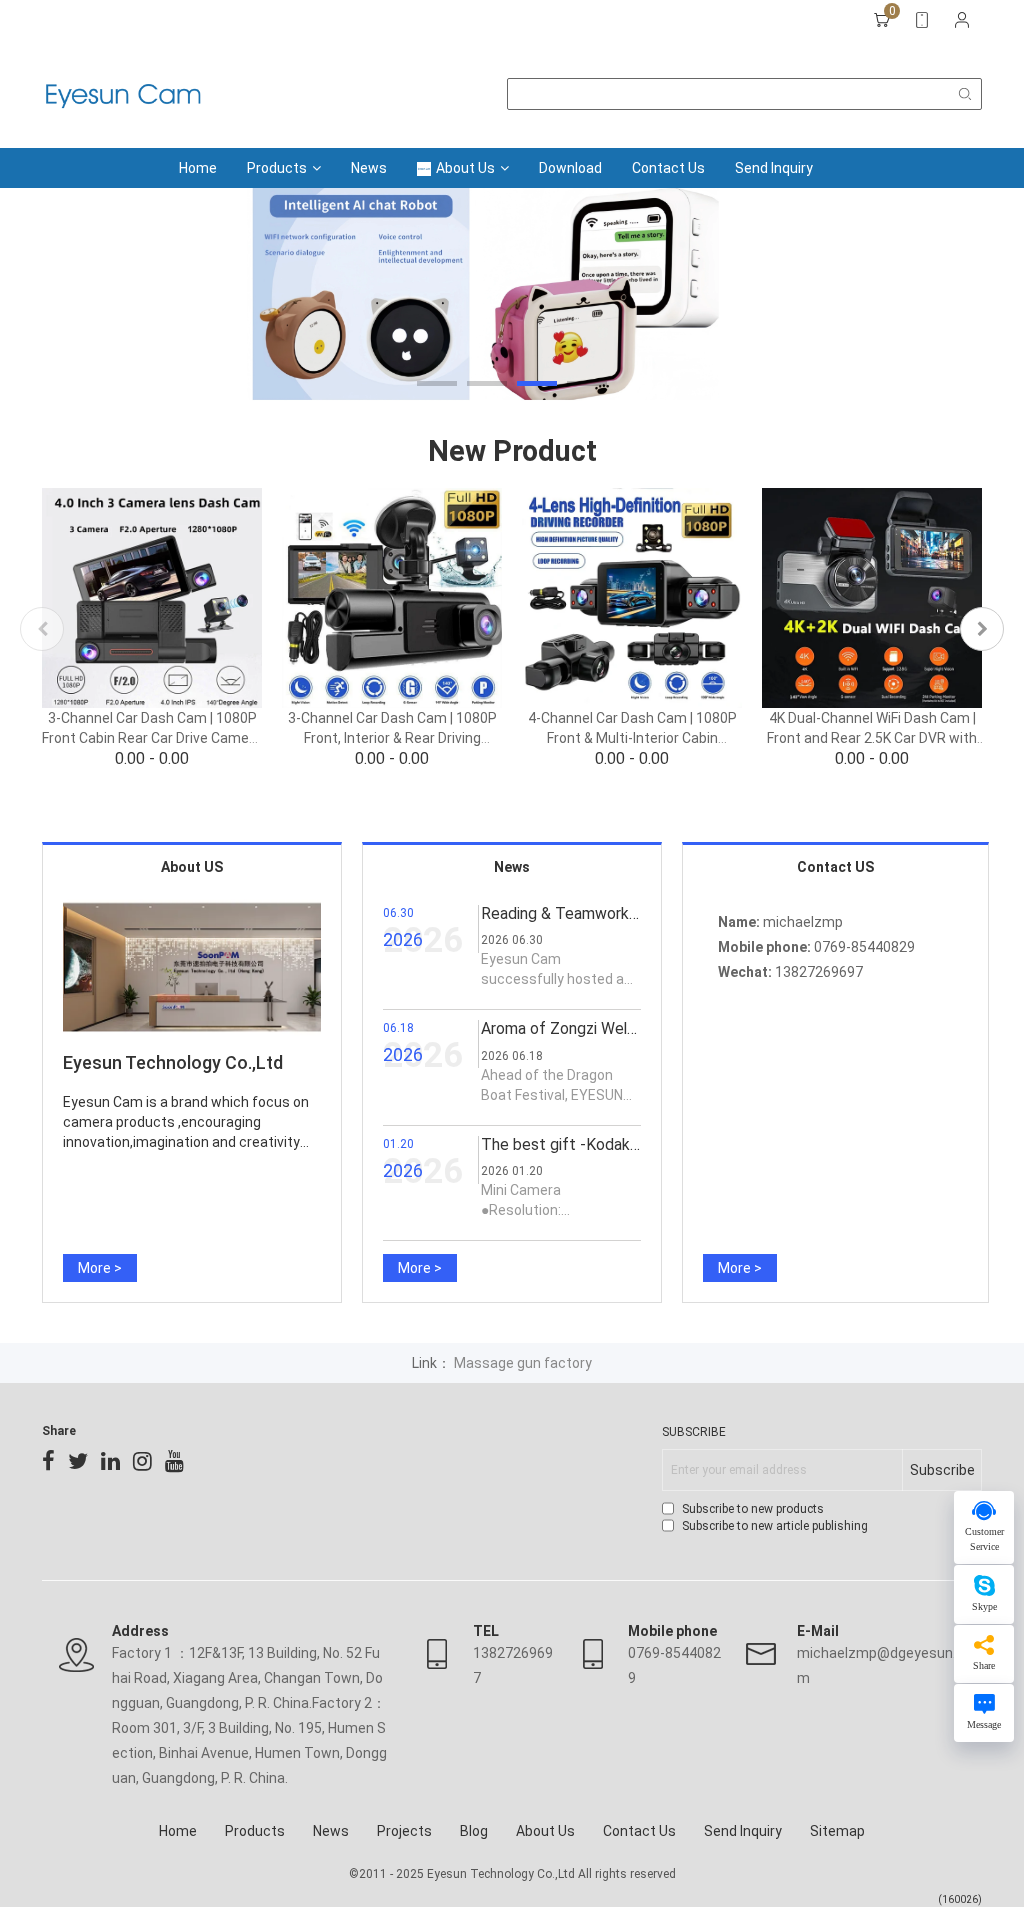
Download (570, 168)
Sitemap (837, 1831)
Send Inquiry (774, 168)
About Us (465, 168)
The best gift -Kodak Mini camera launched (632, 1144)
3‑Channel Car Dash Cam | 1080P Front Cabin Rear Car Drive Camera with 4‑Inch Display (152, 738)
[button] (437, 383)
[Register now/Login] (962, 20)
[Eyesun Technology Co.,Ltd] (123, 94)
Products (277, 168)
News (369, 168)
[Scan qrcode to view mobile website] (922, 20)
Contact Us (668, 168)
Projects (404, 1831)
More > (100, 1268)
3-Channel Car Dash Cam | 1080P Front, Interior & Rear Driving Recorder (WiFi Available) (392, 738)
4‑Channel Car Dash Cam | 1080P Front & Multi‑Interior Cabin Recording (632, 738)
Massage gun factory (523, 1363)
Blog (474, 1831)
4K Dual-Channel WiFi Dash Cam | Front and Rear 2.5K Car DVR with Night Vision (872, 738)
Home (198, 168)
